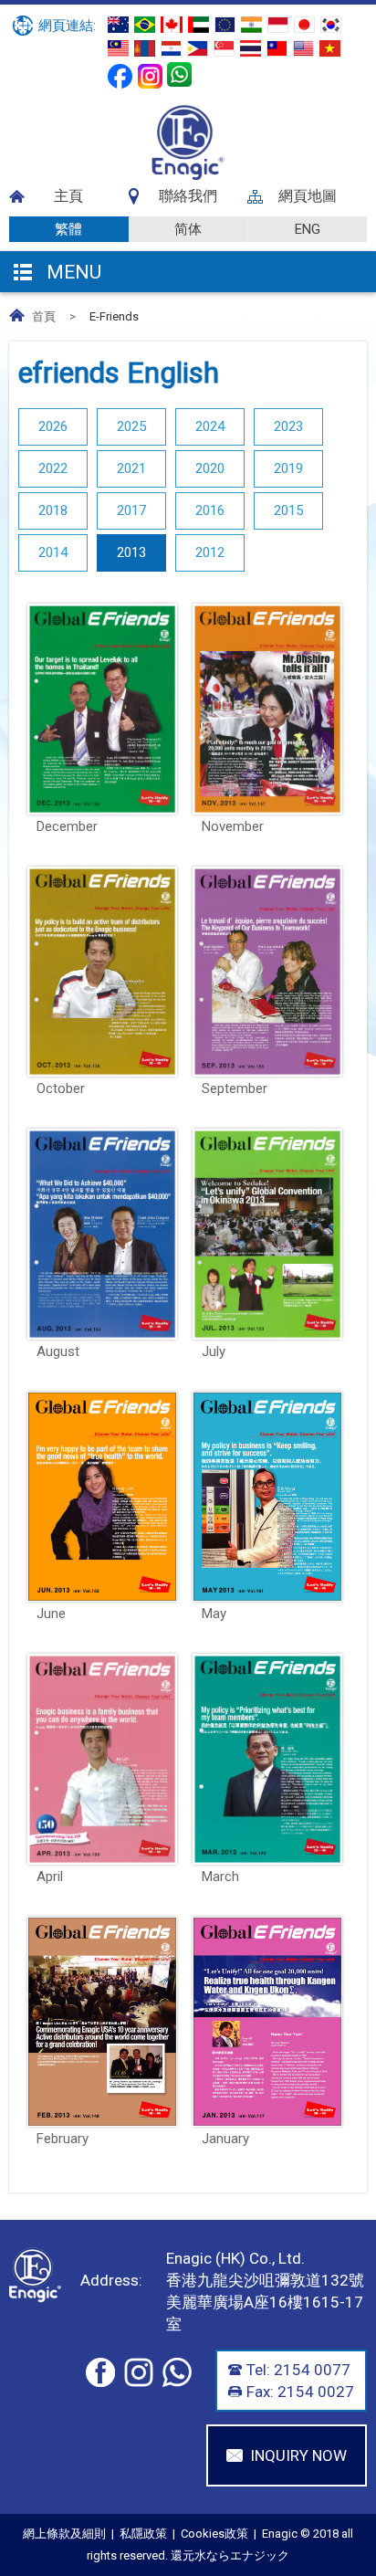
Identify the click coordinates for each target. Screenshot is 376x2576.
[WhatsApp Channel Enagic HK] (179, 74)
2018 (53, 510)
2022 (53, 468)
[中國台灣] (277, 48)
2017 (131, 510)
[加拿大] (172, 25)
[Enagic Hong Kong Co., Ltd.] (188, 176)
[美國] (303, 48)
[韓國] (331, 25)
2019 (288, 468)
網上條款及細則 (64, 2534)
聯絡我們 (188, 196)
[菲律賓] (198, 48)
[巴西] (145, 25)
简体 (188, 229)
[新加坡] (224, 48)
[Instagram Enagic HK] (150, 76)
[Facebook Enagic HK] (120, 76)
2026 (53, 426)
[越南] (330, 48)
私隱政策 (143, 2534)
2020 (210, 468)
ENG (308, 229)
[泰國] (251, 48)
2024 (210, 426)
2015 (288, 510)
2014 (53, 552)
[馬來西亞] (118, 48)
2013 (131, 552)
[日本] (304, 25)
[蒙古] (145, 48)
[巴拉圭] (171, 48)
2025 (131, 426)
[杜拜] (198, 25)
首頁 (44, 316)
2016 (210, 510)
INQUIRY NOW (298, 2455)
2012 (210, 552)
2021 (131, 468)
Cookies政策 (214, 2534)
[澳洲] (118, 25)
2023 (288, 426)
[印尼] (278, 25)
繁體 (68, 229)
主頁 (68, 196)
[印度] (251, 25)
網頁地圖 (308, 196)
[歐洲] (225, 25)
